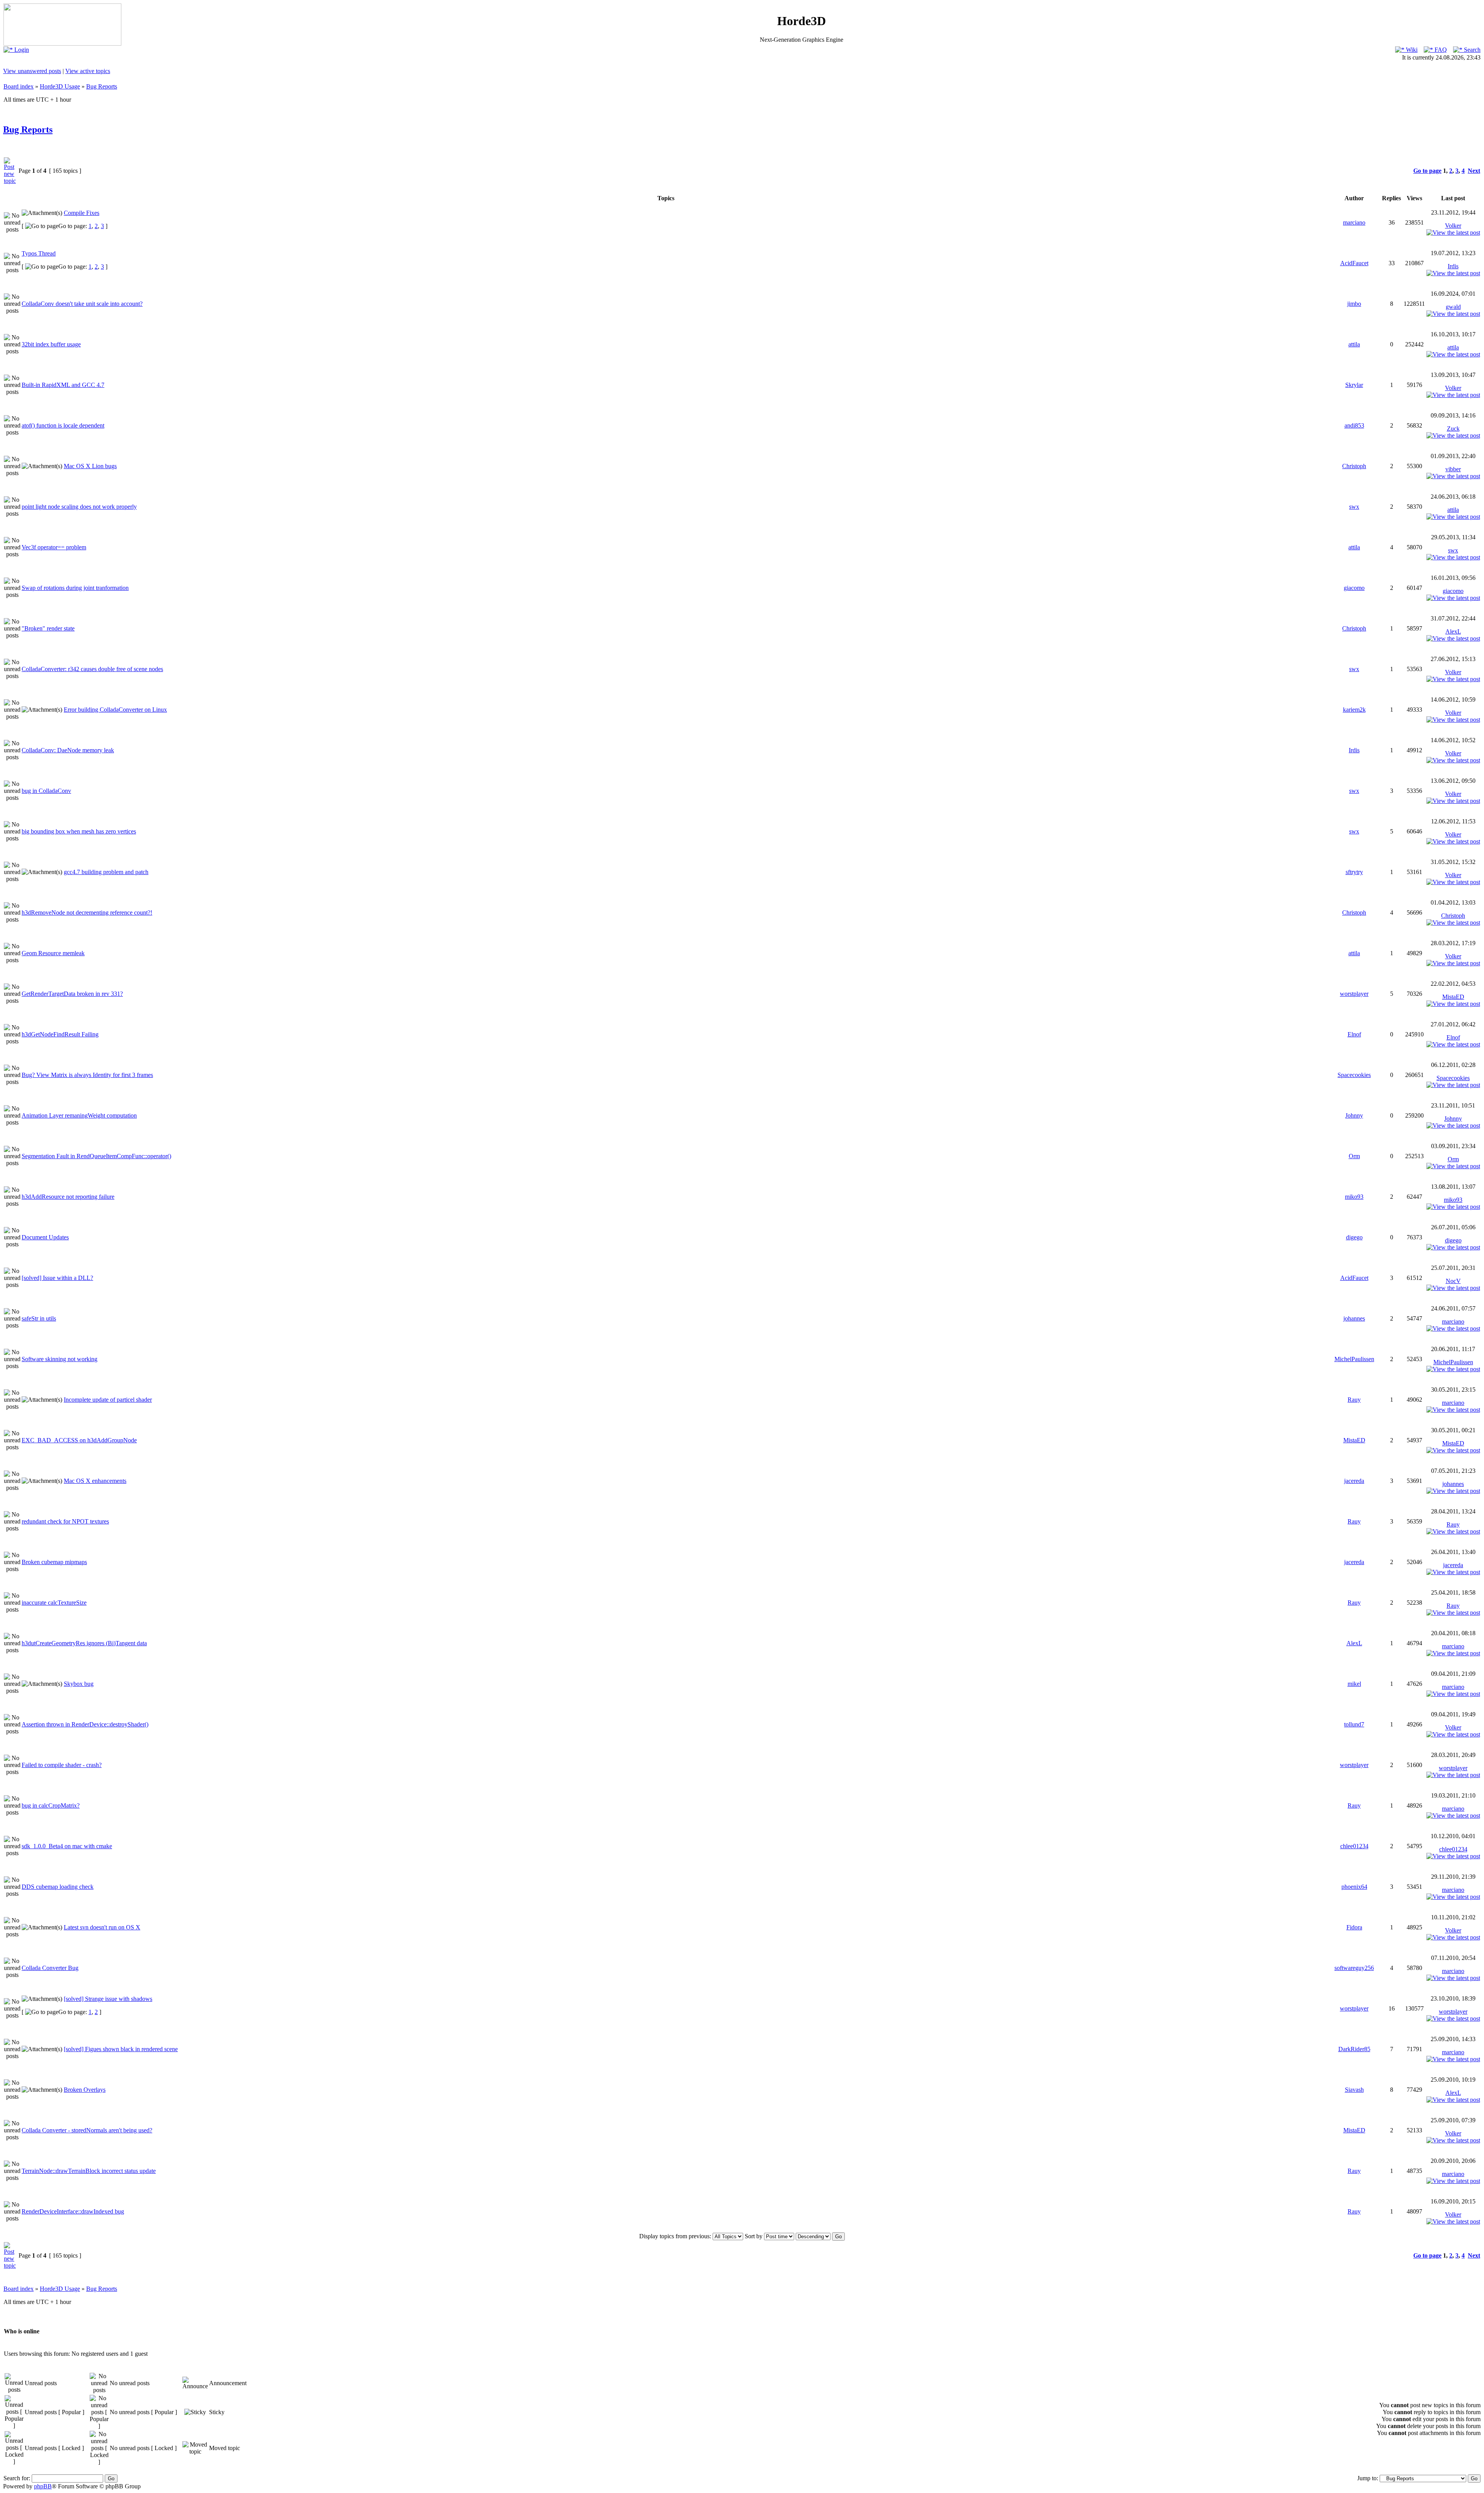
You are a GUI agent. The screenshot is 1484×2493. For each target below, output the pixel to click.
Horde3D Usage (60, 86)
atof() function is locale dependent (63, 425)
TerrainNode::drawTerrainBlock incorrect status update (89, 2171)
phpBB (43, 2486)
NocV (1453, 1281)
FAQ (1440, 50)
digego (1354, 1237)
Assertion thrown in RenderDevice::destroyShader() (85, 1724)
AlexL (1453, 631)
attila (1354, 344)
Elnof (1354, 1034)
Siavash (1354, 2090)
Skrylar (1354, 385)
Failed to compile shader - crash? (62, 1765)
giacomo (1354, 588)
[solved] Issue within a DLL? (57, 1278)
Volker (1453, 226)
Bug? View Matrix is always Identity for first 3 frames (87, 1075)
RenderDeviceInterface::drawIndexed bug (73, 2211)
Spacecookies (1354, 1075)
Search (1471, 50)
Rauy (1354, 1400)
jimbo (1354, 304)
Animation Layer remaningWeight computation (79, 1115)
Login (21, 50)
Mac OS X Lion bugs (90, 466)
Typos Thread (39, 253)
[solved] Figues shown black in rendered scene (121, 2049)
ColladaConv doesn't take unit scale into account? (82, 304)
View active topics (88, 71)
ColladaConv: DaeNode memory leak (68, 750)
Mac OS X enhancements (95, 1481)
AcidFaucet (1354, 263)
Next (1474, 171)
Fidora (1354, 1927)
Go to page (1427, 171)
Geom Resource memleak (53, 953)
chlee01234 (1354, 1846)
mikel (1354, 1684)
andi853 (1354, 425)
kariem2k (1354, 710)
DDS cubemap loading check (58, 1887)
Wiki (1411, 50)
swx (1354, 507)
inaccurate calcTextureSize (54, 1603)
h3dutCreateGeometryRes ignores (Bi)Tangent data (84, 1643)
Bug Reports (102, 86)
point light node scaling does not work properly (79, 507)
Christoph (1354, 466)
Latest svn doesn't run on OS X (102, 1927)
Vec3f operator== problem (54, 547)
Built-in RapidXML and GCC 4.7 (63, 385)
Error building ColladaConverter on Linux (115, 710)
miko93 (1354, 1197)
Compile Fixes (82, 213)
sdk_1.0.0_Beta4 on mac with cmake (67, 1846)
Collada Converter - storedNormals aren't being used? (87, 2130)
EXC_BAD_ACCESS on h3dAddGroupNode (79, 1440)
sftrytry (1354, 872)
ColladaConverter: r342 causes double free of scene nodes (92, 669)
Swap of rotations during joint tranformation (75, 588)
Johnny (1354, 1115)
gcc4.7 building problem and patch (106, 872)
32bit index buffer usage (51, 344)
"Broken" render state (48, 628)
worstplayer (1354, 994)
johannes (1354, 1318)
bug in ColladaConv (46, 791)
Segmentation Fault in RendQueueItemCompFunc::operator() (96, 1156)
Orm (1354, 1156)
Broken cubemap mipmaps (54, 1562)
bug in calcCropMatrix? (51, 1805)
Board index (19, 86)
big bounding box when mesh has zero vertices (79, 831)
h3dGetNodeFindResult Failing (60, 1034)
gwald (1453, 307)
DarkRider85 (1354, 2049)
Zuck (1453, 429)
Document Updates (45, 1237)
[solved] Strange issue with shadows (108, 1999)
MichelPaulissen (1354, 1359)
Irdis (1453, 266)
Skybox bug (79, 1684)
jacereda (1354, 1481)
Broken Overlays (85, 2090)
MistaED (1453, 997)
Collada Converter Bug (50, 1968)
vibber (1453, 469)
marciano (1354, 222)
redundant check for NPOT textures (65, 1521)
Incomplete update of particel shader (108, 1400)
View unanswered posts (32, 71)
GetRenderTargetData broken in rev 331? (72, 994)
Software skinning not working (60, 1359)
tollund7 (1354, 1724)
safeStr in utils (39, 1318)
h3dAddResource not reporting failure (68, 1197)
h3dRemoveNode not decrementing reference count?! (87, 913)
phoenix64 (1354, 1887)
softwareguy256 (1354, 1968)
